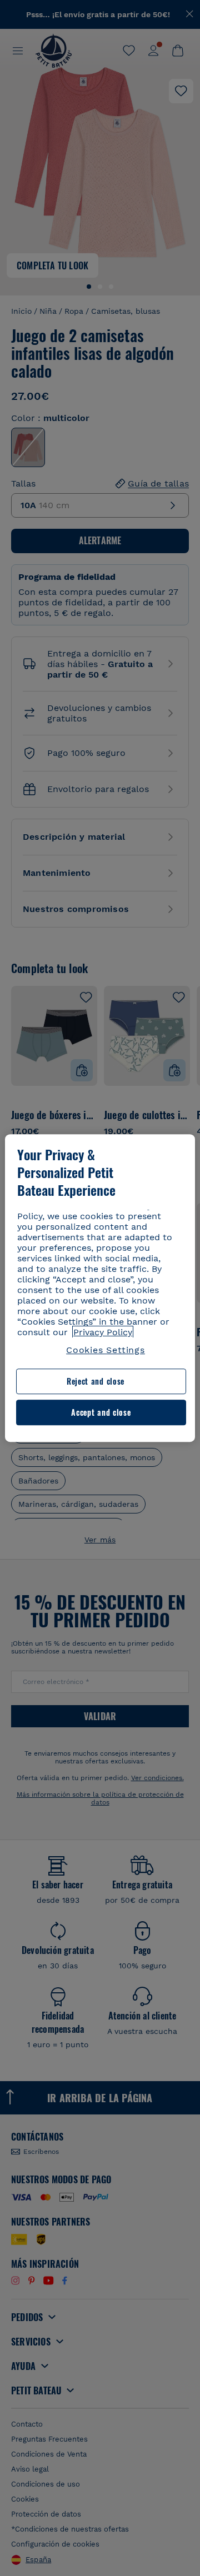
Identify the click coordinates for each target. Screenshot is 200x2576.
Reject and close (96, 1382)
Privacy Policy (103, 1332)
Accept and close (101, 1412)
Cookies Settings (106, 1350)
